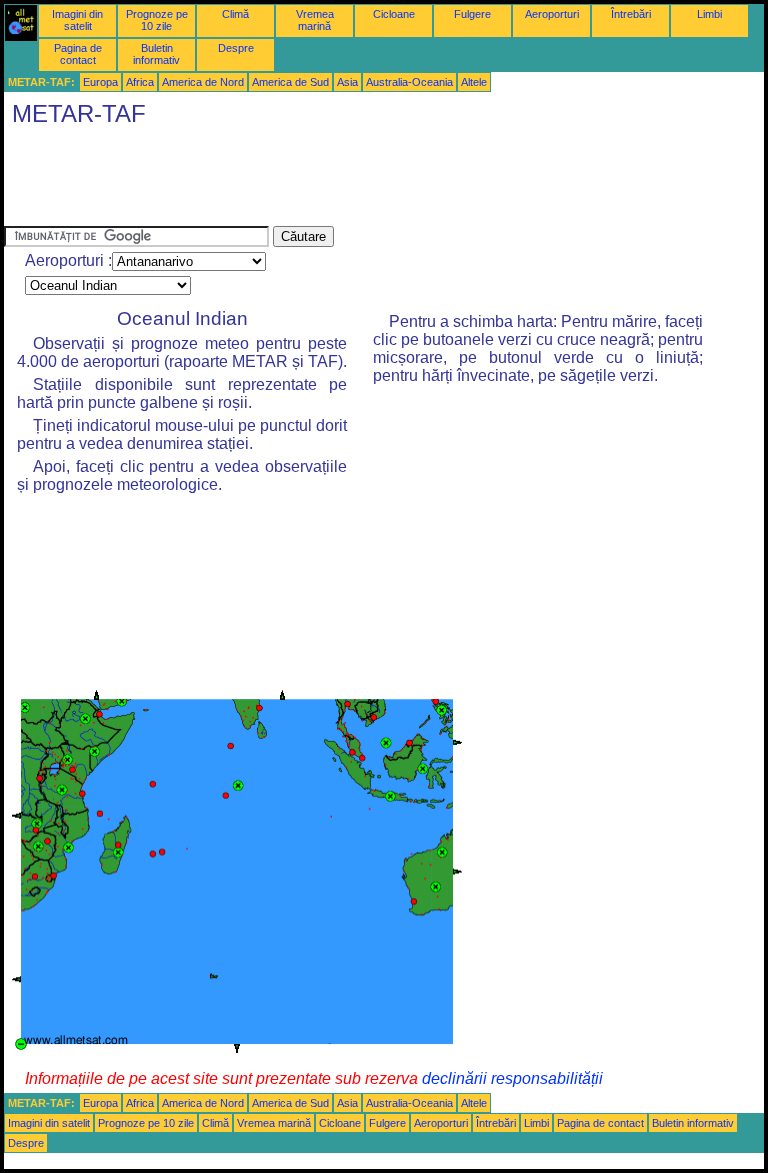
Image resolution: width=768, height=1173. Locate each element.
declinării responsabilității (512, 1078)
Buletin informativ (156, 54)
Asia (347, 82)
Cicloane (394, 14)
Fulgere (472, 14)
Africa (140, 82)
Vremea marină (315, 20)
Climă (235, 14)
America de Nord (203, 82)
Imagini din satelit (77, 20)
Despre (236, 48)
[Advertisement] (368, 181)
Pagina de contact (78, 54)
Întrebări (631, 14)
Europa (100, 82)
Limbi (709, 14)
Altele (474, 82)
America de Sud (290, 82)
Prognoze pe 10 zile (157, 20)
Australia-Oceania (409, 82)
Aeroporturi (552, 14)
